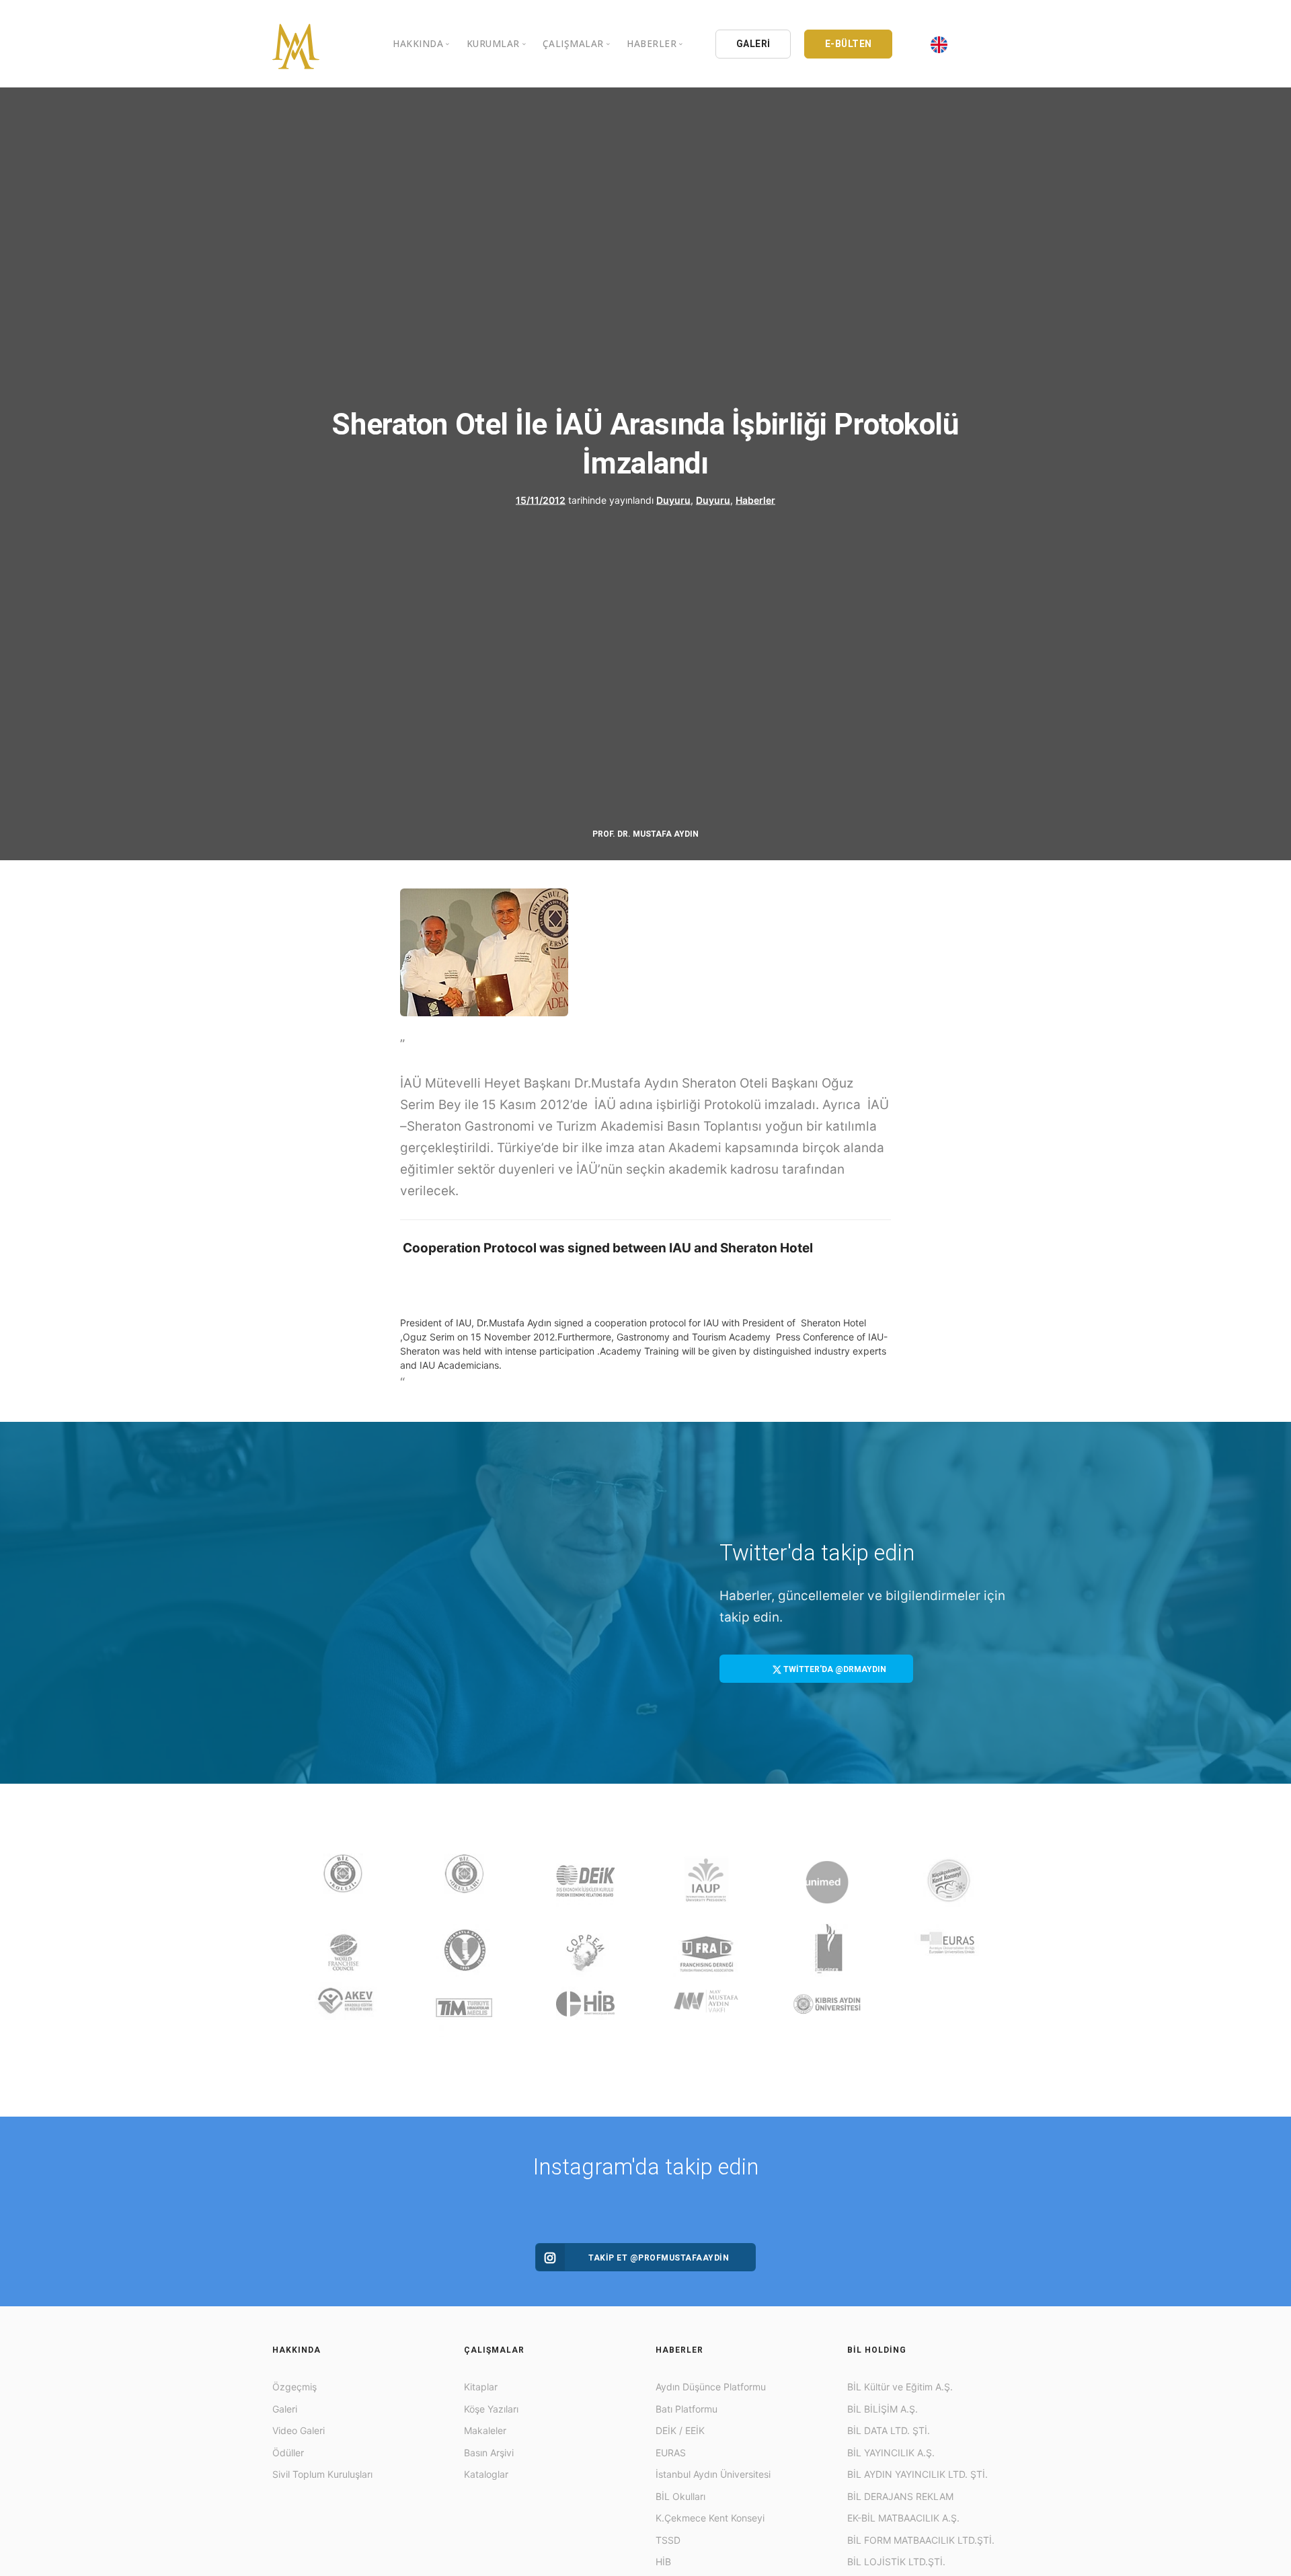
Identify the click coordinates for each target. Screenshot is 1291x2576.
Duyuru (673, 499)
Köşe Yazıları (491, 2409)
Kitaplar (481, 2387)
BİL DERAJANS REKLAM (900, 2496)
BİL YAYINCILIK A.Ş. (891, 2453)
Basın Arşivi (489, 2453)
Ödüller (288, 2453)
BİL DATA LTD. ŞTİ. (889, 2430)
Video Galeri (299, 2430)
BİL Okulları (680, 2496)
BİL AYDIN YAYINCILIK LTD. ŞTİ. (917, 2474)
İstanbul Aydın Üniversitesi (713, 2474)
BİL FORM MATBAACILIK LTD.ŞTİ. (921, 2540)
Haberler (755, 499)
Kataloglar (486, 2474)
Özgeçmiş (295, 2387)
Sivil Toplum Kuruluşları (322, 2474)
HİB (663, 2562)
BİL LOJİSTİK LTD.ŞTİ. (896, 2562)
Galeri (285, 2409)
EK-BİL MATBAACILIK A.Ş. (903, 2518)
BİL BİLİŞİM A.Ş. (883, 2409)
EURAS (671, 2453)
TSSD (668, 2540)
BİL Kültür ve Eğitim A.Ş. (900, 2387)
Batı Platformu (687, 2409)
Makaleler (485, 2430)
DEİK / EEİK (680, 2430)
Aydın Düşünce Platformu (711, 2387)
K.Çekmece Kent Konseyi (710, 2518)
